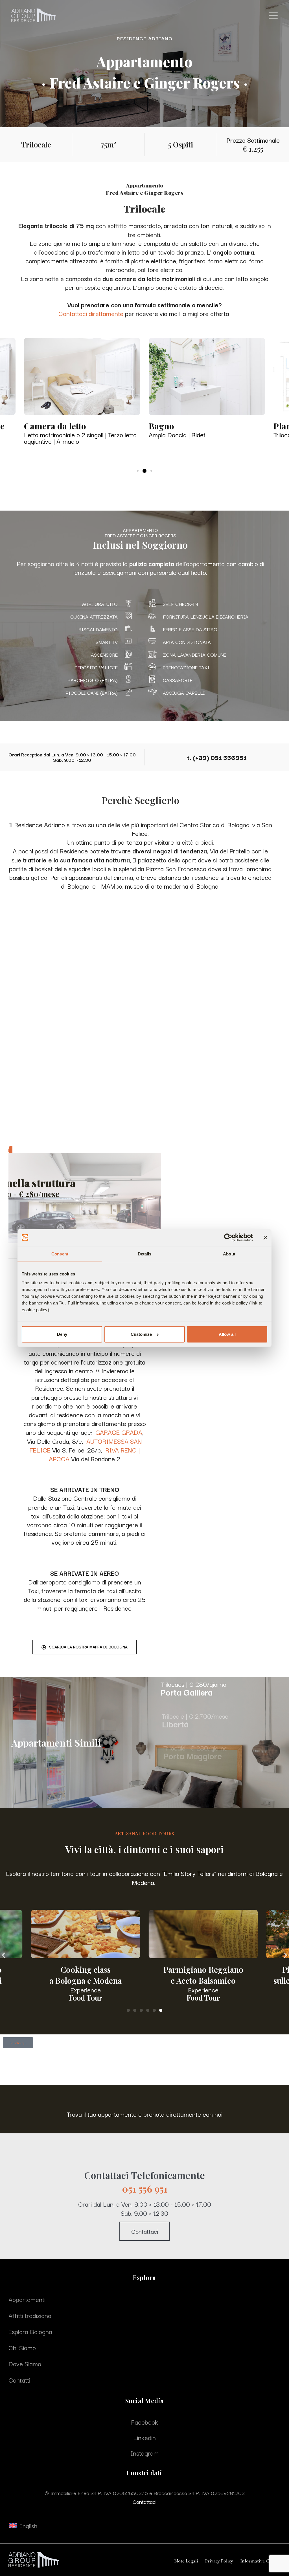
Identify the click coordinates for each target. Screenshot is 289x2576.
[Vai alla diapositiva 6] (161, 2010)
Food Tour (86, 1998)
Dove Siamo (25, 2363)
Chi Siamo (22, 2347)
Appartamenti (27, 2299)
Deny (62, 1334)
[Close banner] (265, 1237)
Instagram (144, 2453)
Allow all (227, 1334)
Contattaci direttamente (91, 313)
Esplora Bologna (30, 2331)
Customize (141, 1334)
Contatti (19, 2380)
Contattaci (145, 2231)
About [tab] (229, 1254)
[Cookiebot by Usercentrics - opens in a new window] (228, 1237)
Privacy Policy (219, 2561)
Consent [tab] (60, 1254)
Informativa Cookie (260, 2561)
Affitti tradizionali (31, 2315)
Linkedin (144, 2437)
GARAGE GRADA (119, 1432)
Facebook (144, 2422)
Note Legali (186, 2561)
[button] (4, 1955)
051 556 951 (145, 2189)
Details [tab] (145, 1254)
